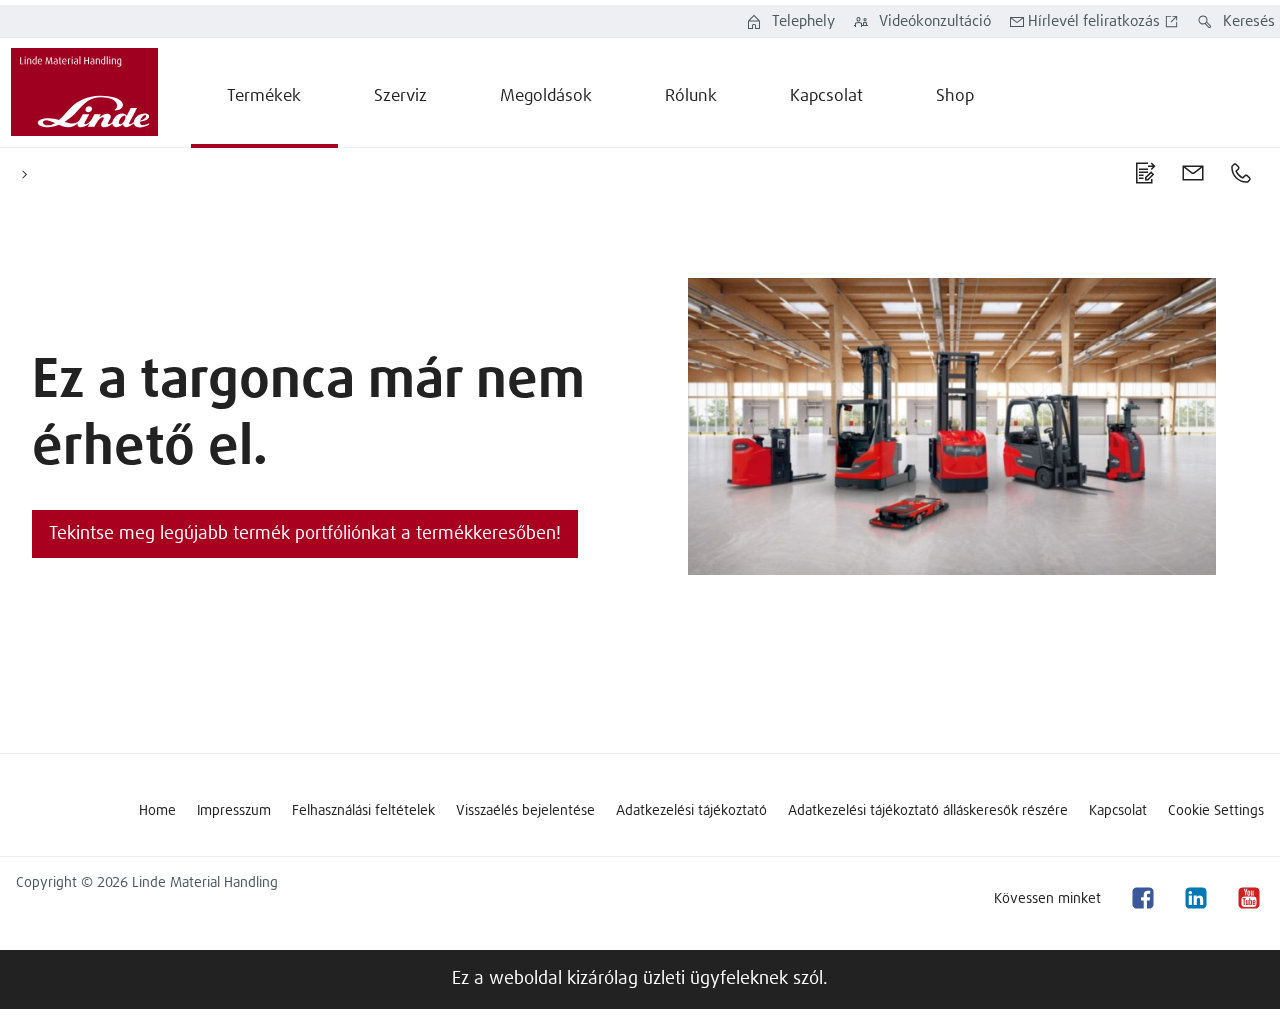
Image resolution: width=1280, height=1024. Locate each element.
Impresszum (234, 811)
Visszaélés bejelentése (525, 811)
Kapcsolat (1118, 811)
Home (157, 811)
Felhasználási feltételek (363, 811)
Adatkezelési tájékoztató (691, 811)
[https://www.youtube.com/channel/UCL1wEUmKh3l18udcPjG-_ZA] (1248, 898)
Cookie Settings (1216, 811)
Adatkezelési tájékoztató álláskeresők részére (928, 811)
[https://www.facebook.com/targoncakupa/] (1142, 898)
